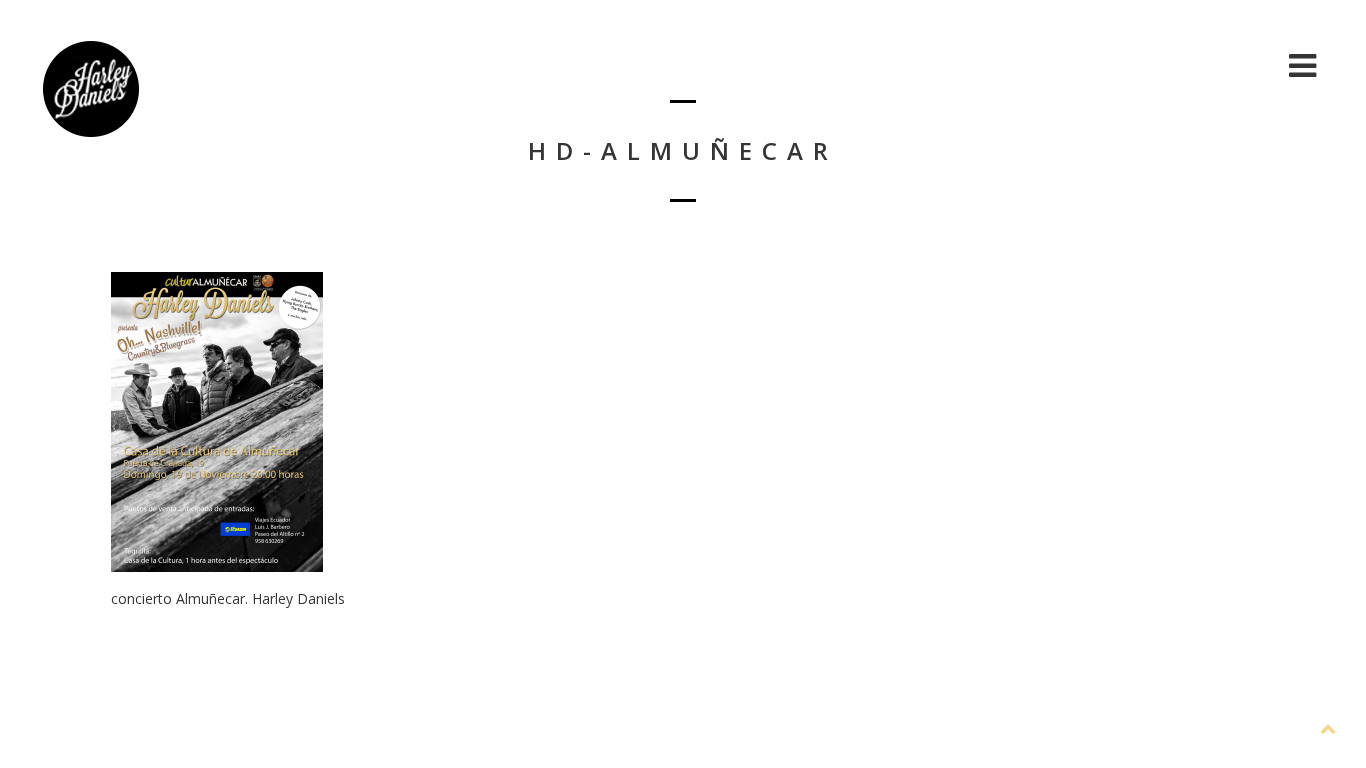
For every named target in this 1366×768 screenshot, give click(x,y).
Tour (1239, 65)
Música (1067, 65)
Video (1157, 65)
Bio (988, 65)
